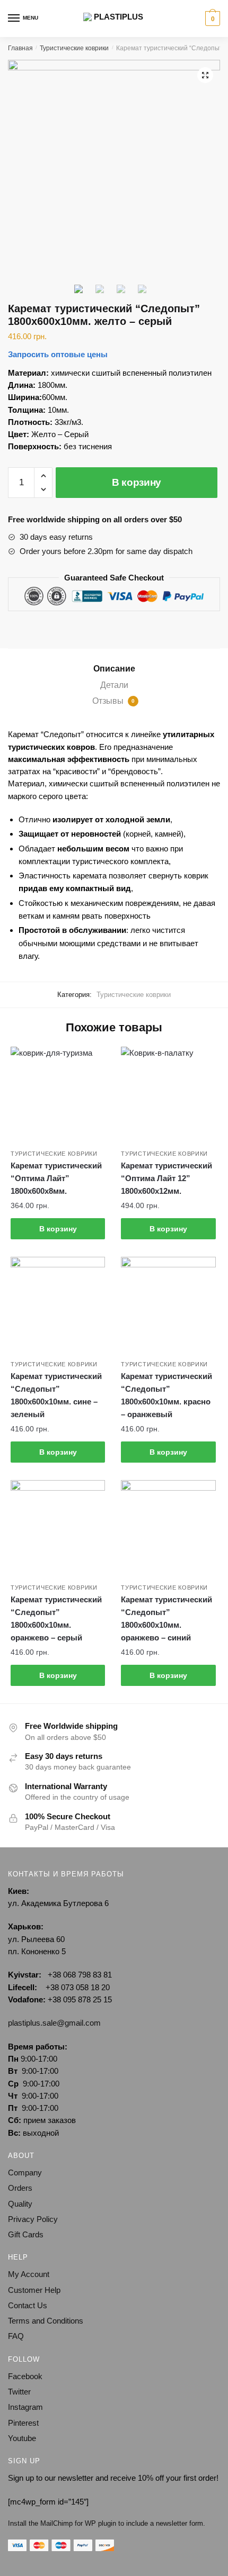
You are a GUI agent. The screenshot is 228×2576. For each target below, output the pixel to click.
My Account (29, 2274)
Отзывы (113, 701)
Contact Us (28, 2305)
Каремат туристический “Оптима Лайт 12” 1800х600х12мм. (166, 1178)
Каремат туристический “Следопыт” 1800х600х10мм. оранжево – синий (166, 1619)
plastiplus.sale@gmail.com (54, 2023)
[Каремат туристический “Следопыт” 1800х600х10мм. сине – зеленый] (58, 1304)
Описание (114, 669)
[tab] (114, 669)
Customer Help (34, 2290)
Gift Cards (26, 2234)
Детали (114, 685)
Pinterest (23, 2423)
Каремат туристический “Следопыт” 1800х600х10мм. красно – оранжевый (166, 1395)
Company (25, 2173)
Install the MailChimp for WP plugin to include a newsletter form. (107, 2523)
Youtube (22, 2438)
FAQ (16, 2336)
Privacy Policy (33, 2219)
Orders (20, 2188)
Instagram (25, 2407)
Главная (20, 48)
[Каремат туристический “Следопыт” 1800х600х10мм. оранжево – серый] (58, 1527)
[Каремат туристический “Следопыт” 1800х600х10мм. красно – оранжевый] (168, 1304)
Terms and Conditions (46, 2321)
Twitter (19, 2392)
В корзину (137, 482)
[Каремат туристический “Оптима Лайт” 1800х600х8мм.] (58, 1094)
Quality (20, 2204)
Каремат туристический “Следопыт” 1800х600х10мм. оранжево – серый (56, 1619)
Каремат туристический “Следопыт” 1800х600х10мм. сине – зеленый (56, 1395)
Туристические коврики (74, 48)
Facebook (25, 2376)
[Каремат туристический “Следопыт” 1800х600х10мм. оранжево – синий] (168, 1527)
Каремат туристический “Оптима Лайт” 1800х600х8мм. (56, 1178)
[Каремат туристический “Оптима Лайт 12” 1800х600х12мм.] (168, 1094)
